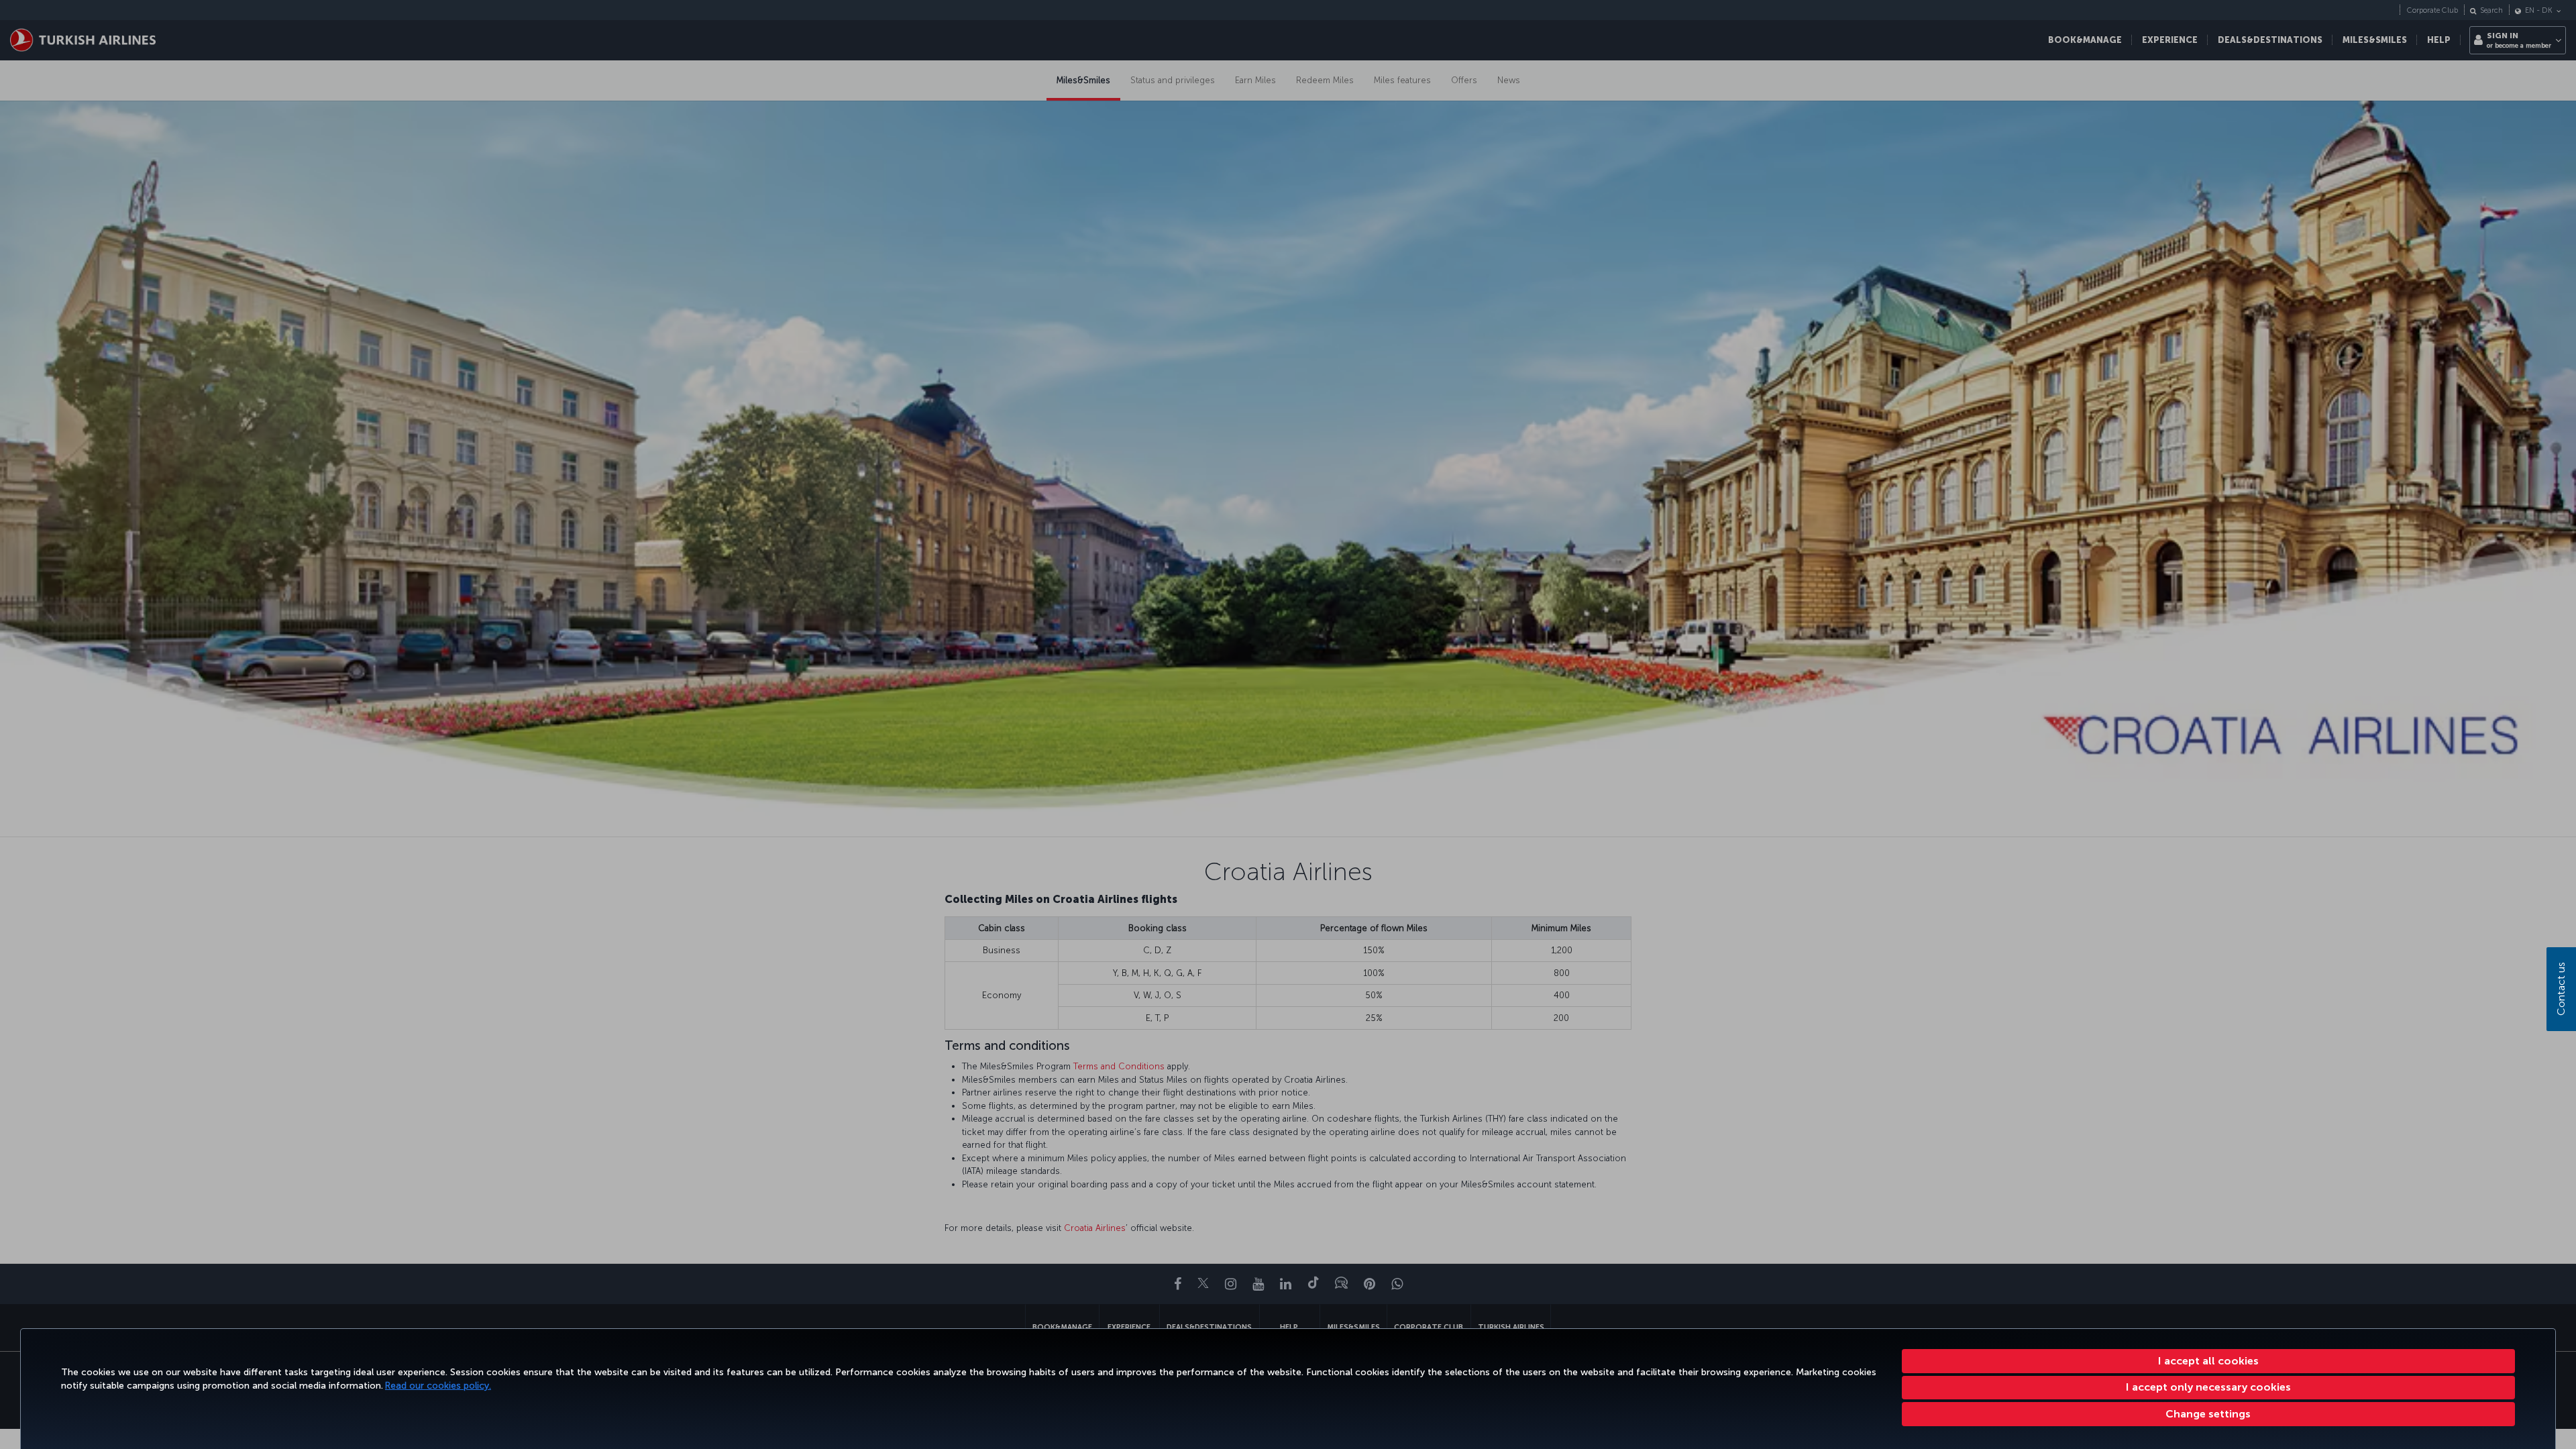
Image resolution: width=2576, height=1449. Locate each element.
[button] (2209, 1414)
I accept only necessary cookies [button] (2208, 1387)
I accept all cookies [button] (2208, 1361)
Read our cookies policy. (438, 1386)
